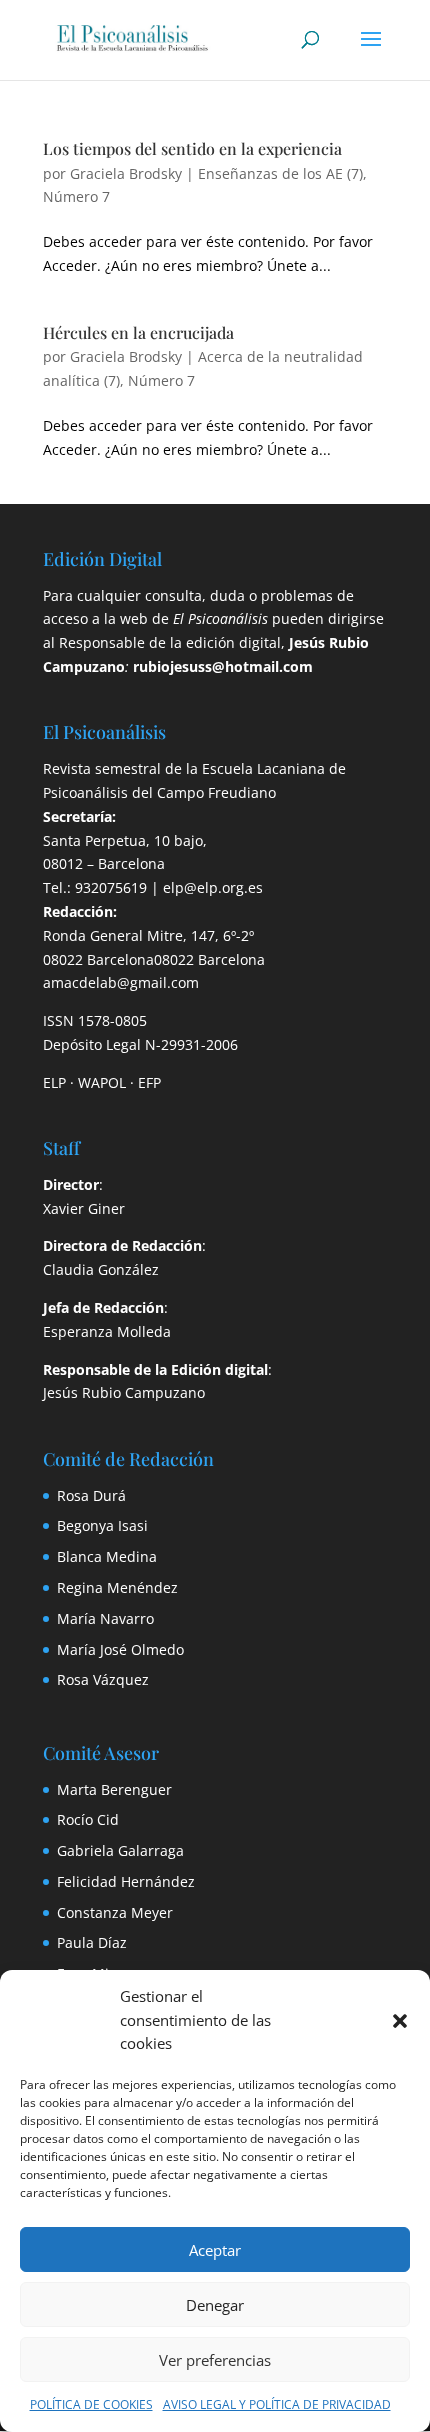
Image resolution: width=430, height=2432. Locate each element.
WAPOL (102, 1082)
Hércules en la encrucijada (138, 332)
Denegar (215, 2305)
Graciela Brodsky (126, 173)
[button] (400, 2021)
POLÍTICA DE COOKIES (91, 2404)
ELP (54, 1082)
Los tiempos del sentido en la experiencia (192, 148)
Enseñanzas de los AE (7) (280, 173)
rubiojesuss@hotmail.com (223, 666)
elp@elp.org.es (213, 887)
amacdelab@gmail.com (121, 982)
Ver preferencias (215, 2360)
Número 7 (76, 196)
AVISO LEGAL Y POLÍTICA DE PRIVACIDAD (277, 2404)
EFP (149, 1082)
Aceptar (215, 2250)
